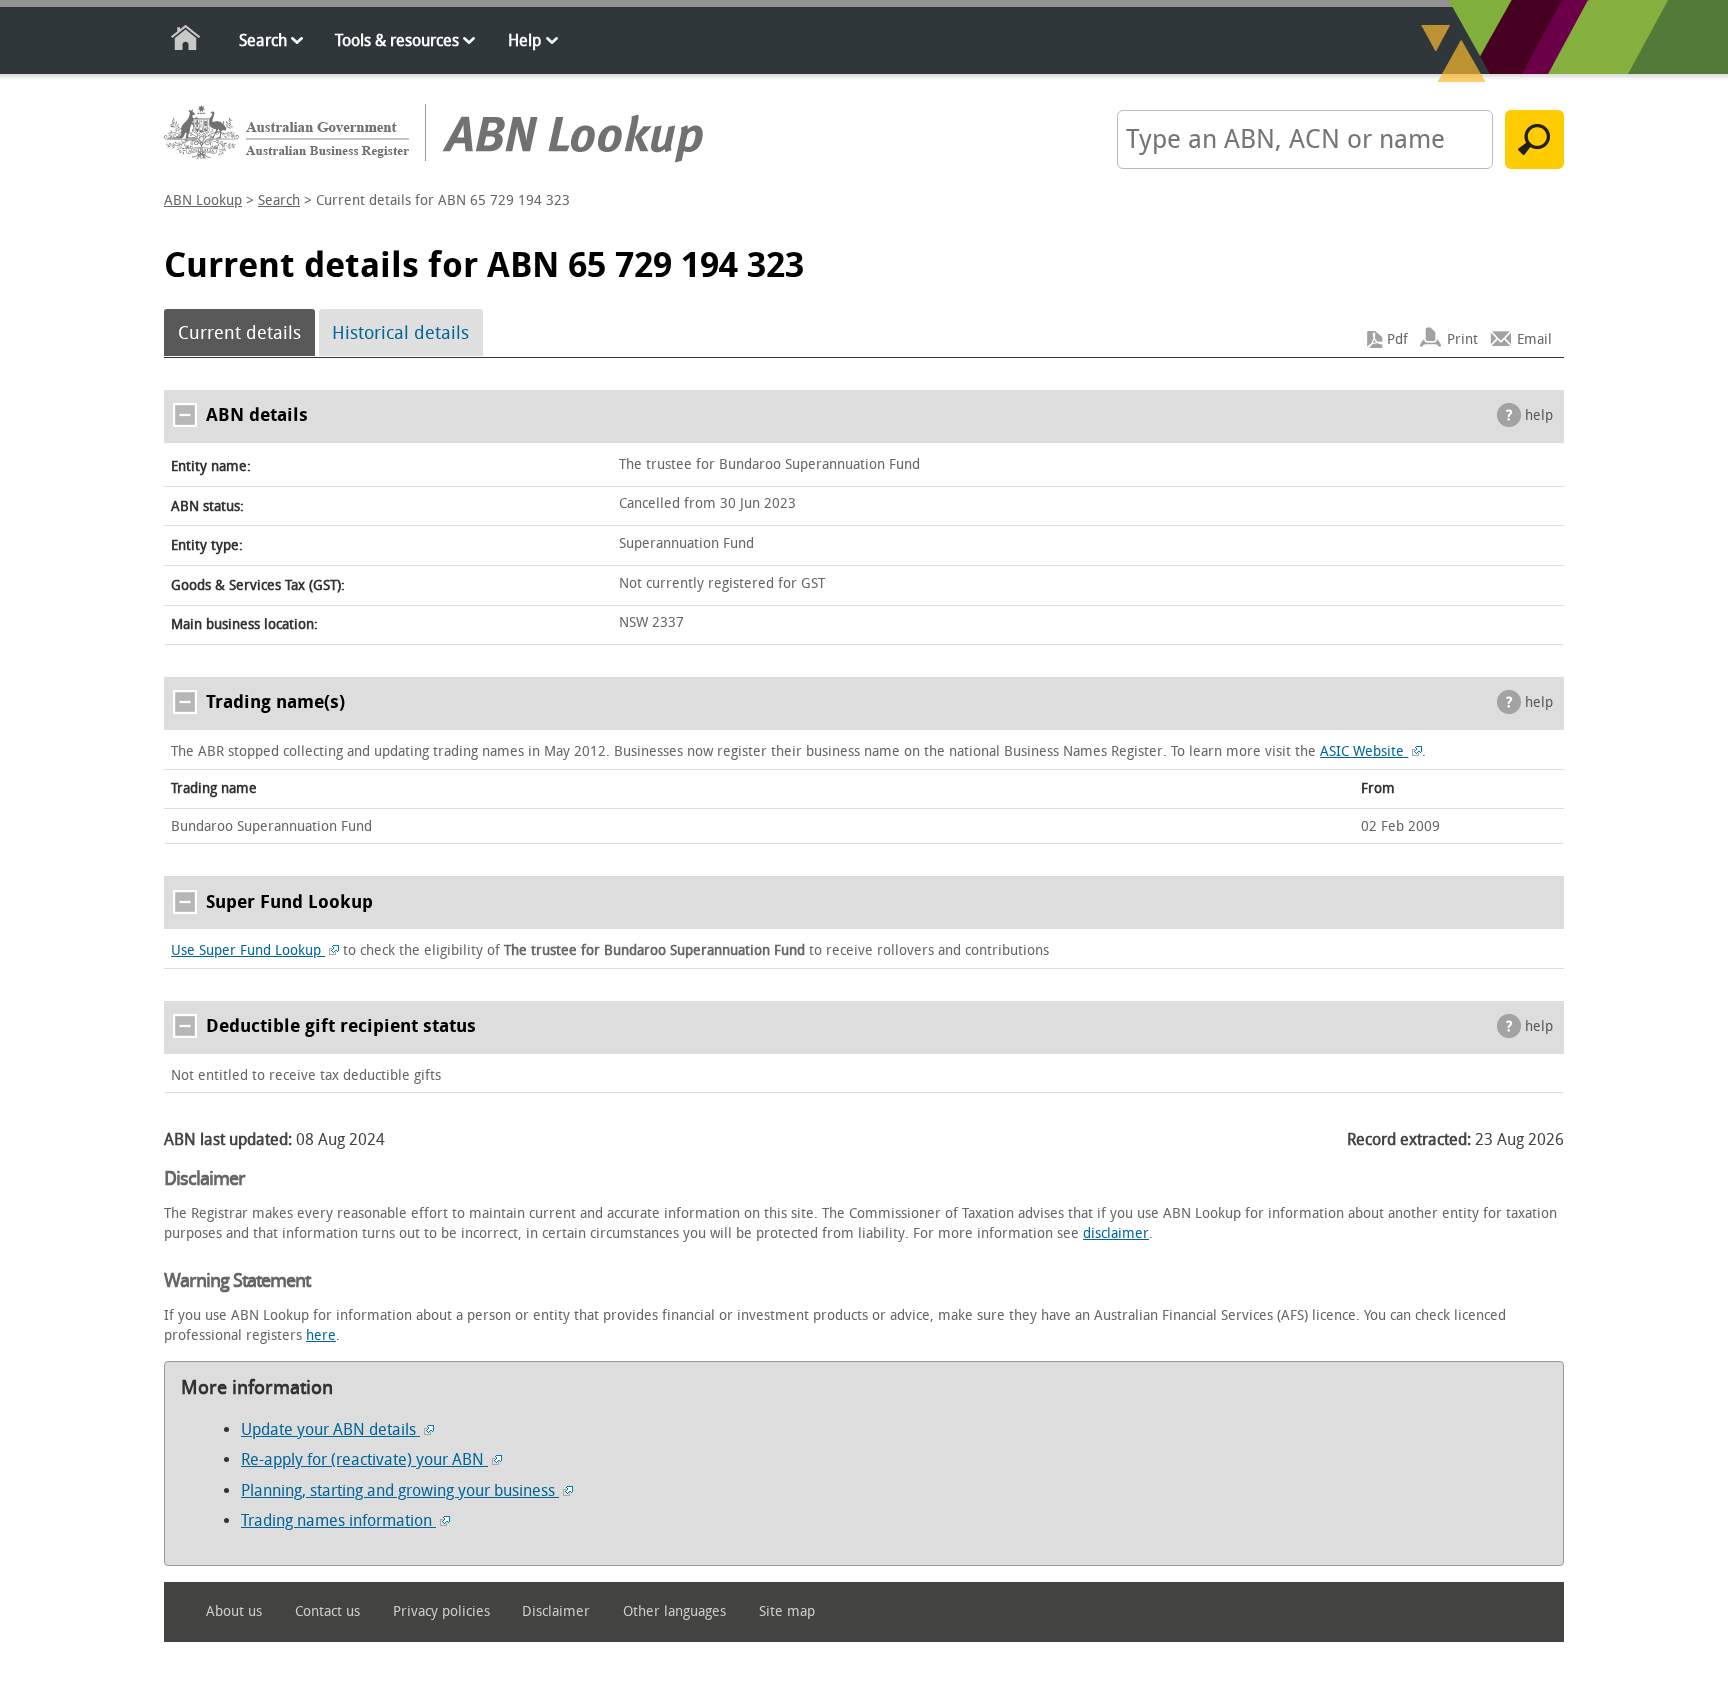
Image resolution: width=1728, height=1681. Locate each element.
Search (263, 40)
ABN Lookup (203, 200)
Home (186, 41)
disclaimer (1116, 1233)
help (1539, 415)
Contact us (327, 1611)
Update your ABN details (330, 1429)
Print (1462, 339)
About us (234, 1611)
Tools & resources (397, 40)
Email (1534, 339)
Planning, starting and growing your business (400, 1490)
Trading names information (338, 1520)
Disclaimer (556, 1611)
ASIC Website (1364, 751)
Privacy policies (441, 1611)
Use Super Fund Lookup (248, 950)
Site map (787, 1611)
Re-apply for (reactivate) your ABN (364, 1459)
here (321, 1335)
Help (524, 40)
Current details (239, 333)
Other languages (674, 1611)
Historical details (400, 333)
